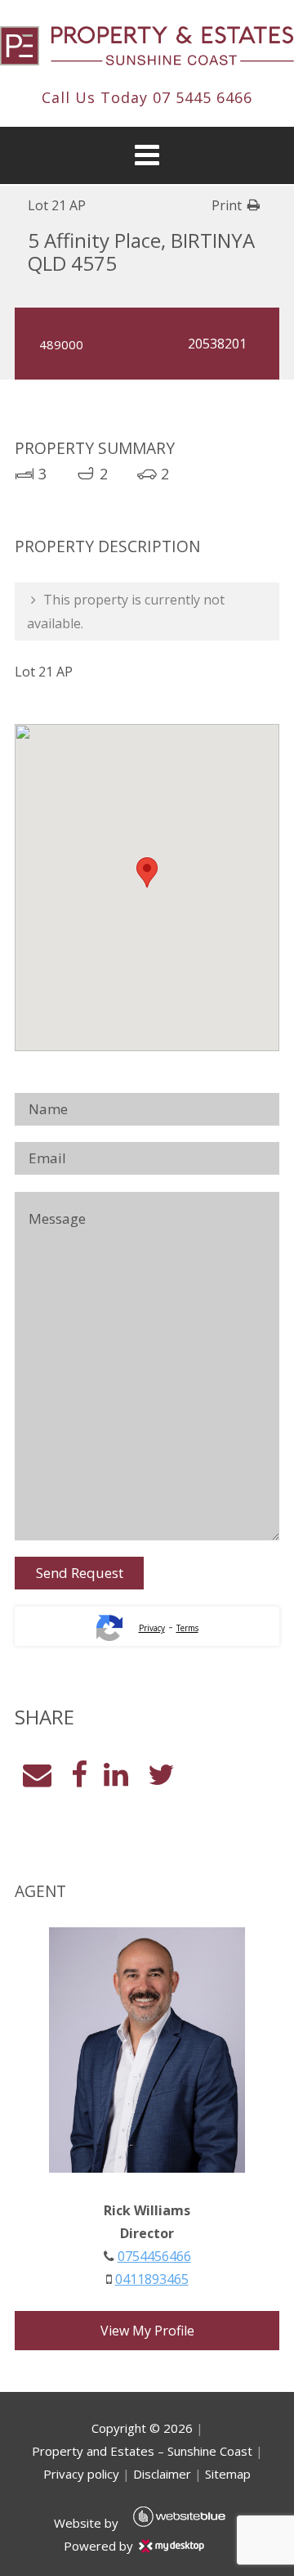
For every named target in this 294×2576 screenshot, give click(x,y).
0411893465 (152, 2279)
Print (227, 205)
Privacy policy (81, 2474)
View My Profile (147, 2331)
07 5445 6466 (203, 97)
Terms (187, 1628)
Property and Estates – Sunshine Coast (142, 2451)
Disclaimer (162, 2474)
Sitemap (228, 2474)
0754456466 (154, 2256)
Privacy (152, 1628)
